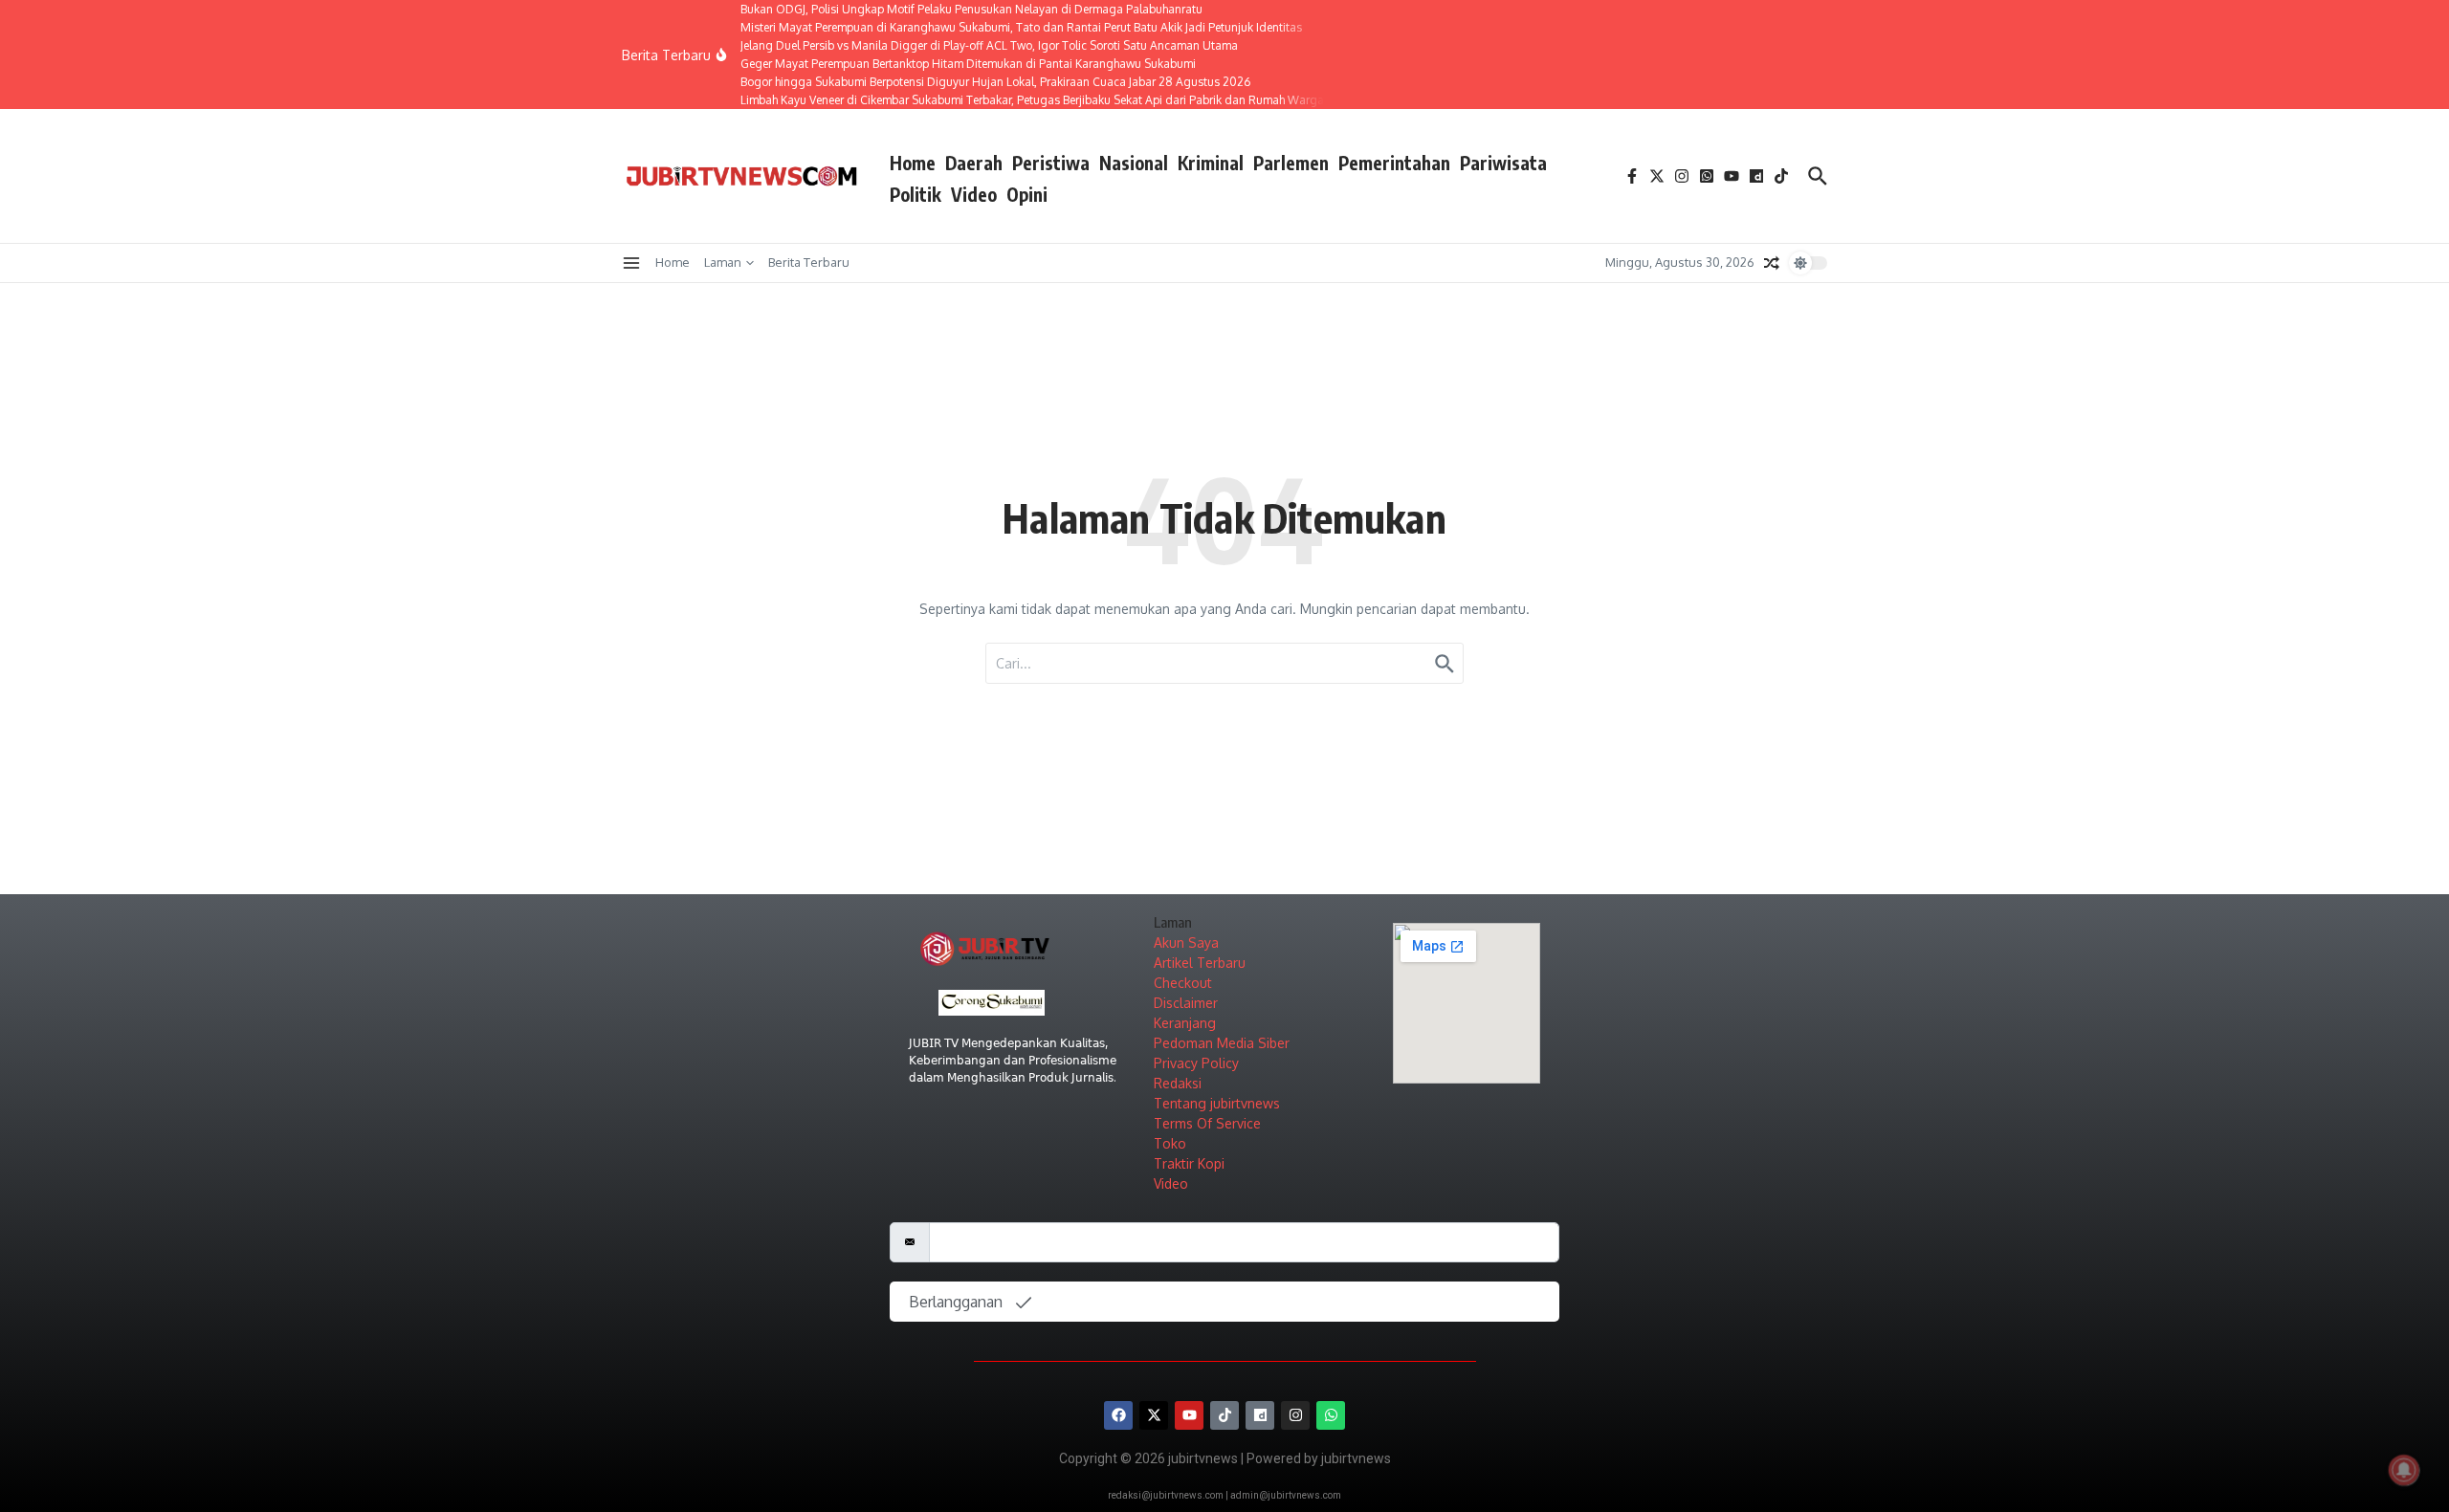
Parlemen (1291, 163)
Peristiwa (1051, 163)
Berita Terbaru (809, 262)
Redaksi (1178, 1083)
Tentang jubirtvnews (1217, 1103)
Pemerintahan (1394, 163)
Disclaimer (1186, 1003)
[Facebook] (1118, 1415)
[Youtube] (1189, 1415)
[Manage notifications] (2404, 1470)
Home (913, 163)
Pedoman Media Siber (1222, 1043)
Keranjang (1185, 1023)
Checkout (1183, 983)
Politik (916, 194)
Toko (1170, 1143)
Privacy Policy (1196, 1063)
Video (974, 194)
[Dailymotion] (1260, 1415)
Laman (723, 262)
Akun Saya (1186, 942)
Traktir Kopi (1189, 1163)
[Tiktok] (1224, 1415)
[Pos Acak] (1772, 263)
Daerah (974, 163)
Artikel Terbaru (1200, 963)
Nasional (1134, 163)
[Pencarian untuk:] (1224, 663)
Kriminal (1211, 163)
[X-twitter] (1154, 1415)
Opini (1027, 194)
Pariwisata (1503, 163)
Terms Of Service (1207, 1123)
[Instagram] (1295, 1415)
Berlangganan (958, 1302)
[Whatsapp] (1331, 1415)
